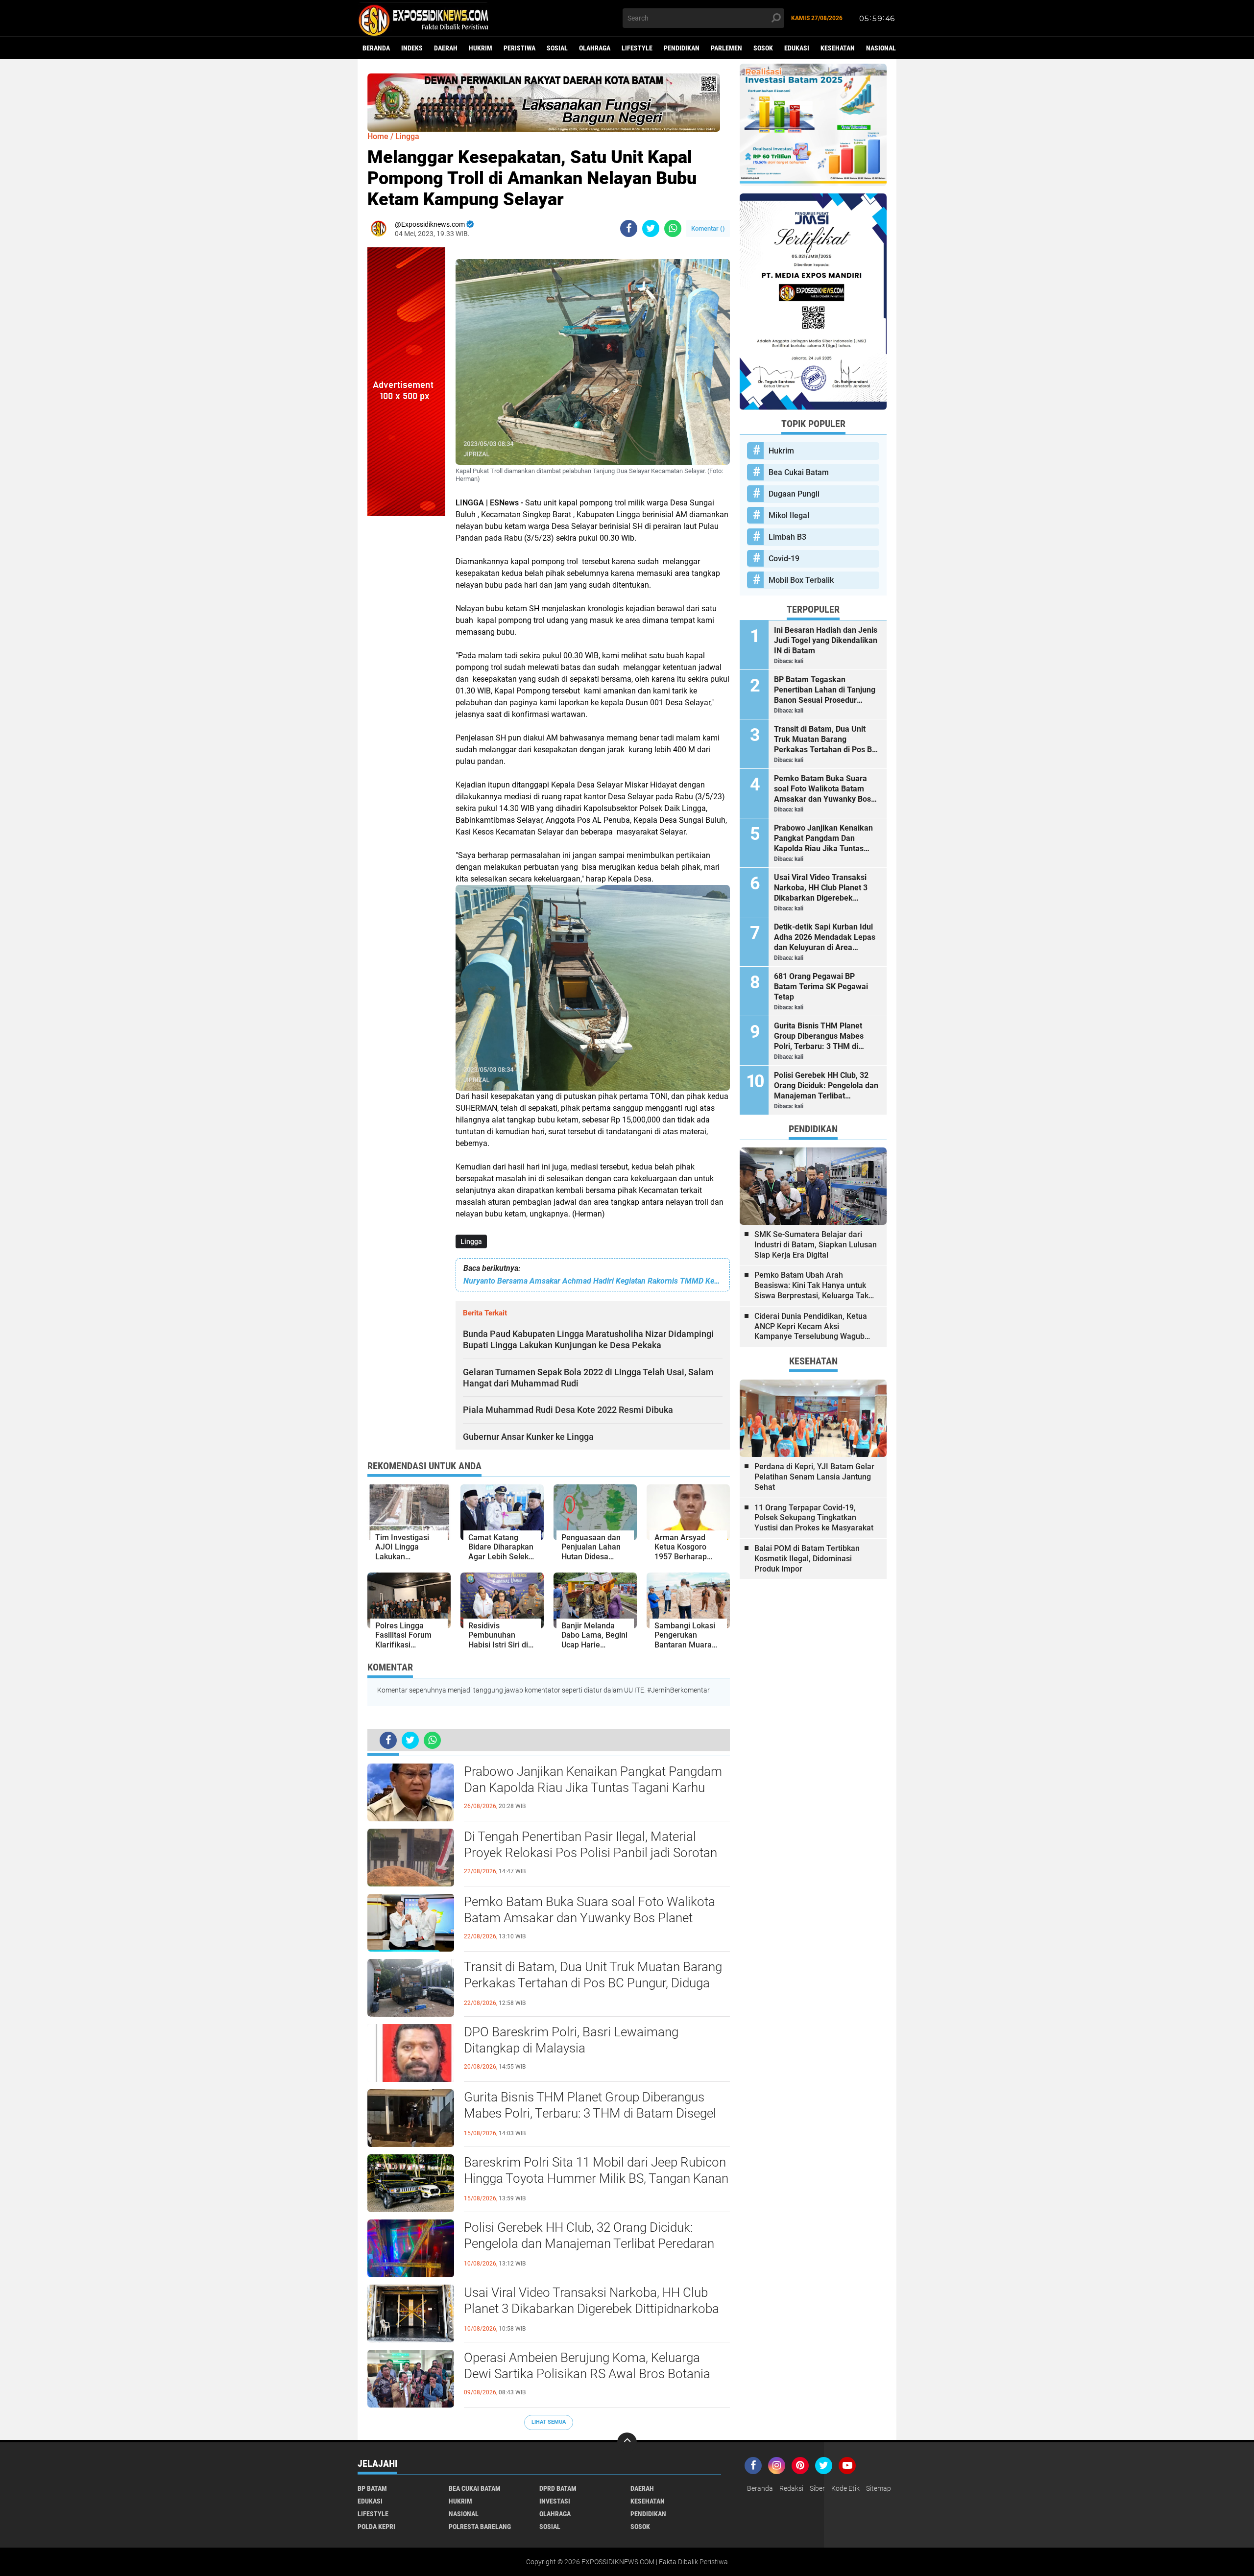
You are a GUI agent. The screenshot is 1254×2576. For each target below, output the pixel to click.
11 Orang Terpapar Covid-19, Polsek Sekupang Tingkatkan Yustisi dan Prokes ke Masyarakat (814, 1518)
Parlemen (726, 48)
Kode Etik (845, 2488)
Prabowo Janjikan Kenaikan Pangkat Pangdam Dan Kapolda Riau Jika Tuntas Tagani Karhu (593, 1780)
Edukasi (797, 48)
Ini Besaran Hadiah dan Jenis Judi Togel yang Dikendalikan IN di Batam (826, 640)
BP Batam (372, 2488)
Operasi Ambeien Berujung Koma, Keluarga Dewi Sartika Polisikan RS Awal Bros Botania (587, 2366)
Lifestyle (637, 48)
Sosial (557, 48)
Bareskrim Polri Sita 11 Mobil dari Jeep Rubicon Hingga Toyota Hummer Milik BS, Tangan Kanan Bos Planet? (596, 2179)
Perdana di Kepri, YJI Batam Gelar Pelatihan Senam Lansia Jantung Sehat (814, 1477)
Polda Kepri (376, 2527)
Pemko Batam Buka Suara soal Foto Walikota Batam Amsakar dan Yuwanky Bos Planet (590, 1910)
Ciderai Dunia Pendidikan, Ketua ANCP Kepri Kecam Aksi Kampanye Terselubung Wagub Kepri (811, 1327)
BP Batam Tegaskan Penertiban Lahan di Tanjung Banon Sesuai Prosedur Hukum (825, 690)
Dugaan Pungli (794, 494)
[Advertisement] (407, 663)
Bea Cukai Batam (799, 472)
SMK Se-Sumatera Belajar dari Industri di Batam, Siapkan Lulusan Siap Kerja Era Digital (816, 1245)
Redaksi (791, 2488)
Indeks (412, 48)
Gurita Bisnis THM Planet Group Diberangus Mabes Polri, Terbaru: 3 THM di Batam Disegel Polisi (590, 2114)
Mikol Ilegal (789, 515)
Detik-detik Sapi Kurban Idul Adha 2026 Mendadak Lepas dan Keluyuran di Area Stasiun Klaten (825, 937)
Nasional (881, 48)
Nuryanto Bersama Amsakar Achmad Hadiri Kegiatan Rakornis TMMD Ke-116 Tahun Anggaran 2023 (593, 1281)
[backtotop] (627, 2442)
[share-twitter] (651, 228)
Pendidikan (682, 48)
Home (378, 136)
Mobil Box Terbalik (801, 580)
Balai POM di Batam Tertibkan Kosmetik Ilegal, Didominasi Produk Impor (807, 1559)
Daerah (446, 48)
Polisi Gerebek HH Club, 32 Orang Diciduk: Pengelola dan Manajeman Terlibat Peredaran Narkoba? (589, 2244)
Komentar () (708, 228)
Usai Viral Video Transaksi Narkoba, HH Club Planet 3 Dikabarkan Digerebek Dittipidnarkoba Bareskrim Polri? (591, 2309)
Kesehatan (838, 48)
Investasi (555, 2501)
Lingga (471, 1241)
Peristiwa (519, 48)
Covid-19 (784, 559)
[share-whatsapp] (673, 228)
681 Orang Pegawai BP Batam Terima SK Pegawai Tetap (821, 987)
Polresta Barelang (480, 2527)
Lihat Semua (549, 2422)
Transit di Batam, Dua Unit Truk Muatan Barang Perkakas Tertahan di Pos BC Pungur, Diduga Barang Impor (593, 1983)
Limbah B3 (787, 537)
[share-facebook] (629, 228)
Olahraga (595, 48)
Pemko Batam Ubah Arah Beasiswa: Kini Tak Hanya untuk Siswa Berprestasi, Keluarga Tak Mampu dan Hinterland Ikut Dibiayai (811, 1286)
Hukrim (481, 48)
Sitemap (879, 2488)
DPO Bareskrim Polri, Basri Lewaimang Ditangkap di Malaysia (571, 2040)
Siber (817, 2488)
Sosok (763, 48)
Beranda (376, 48)
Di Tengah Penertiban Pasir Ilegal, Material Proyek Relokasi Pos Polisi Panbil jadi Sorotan (591, 1845)
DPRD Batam (558, 2488)
